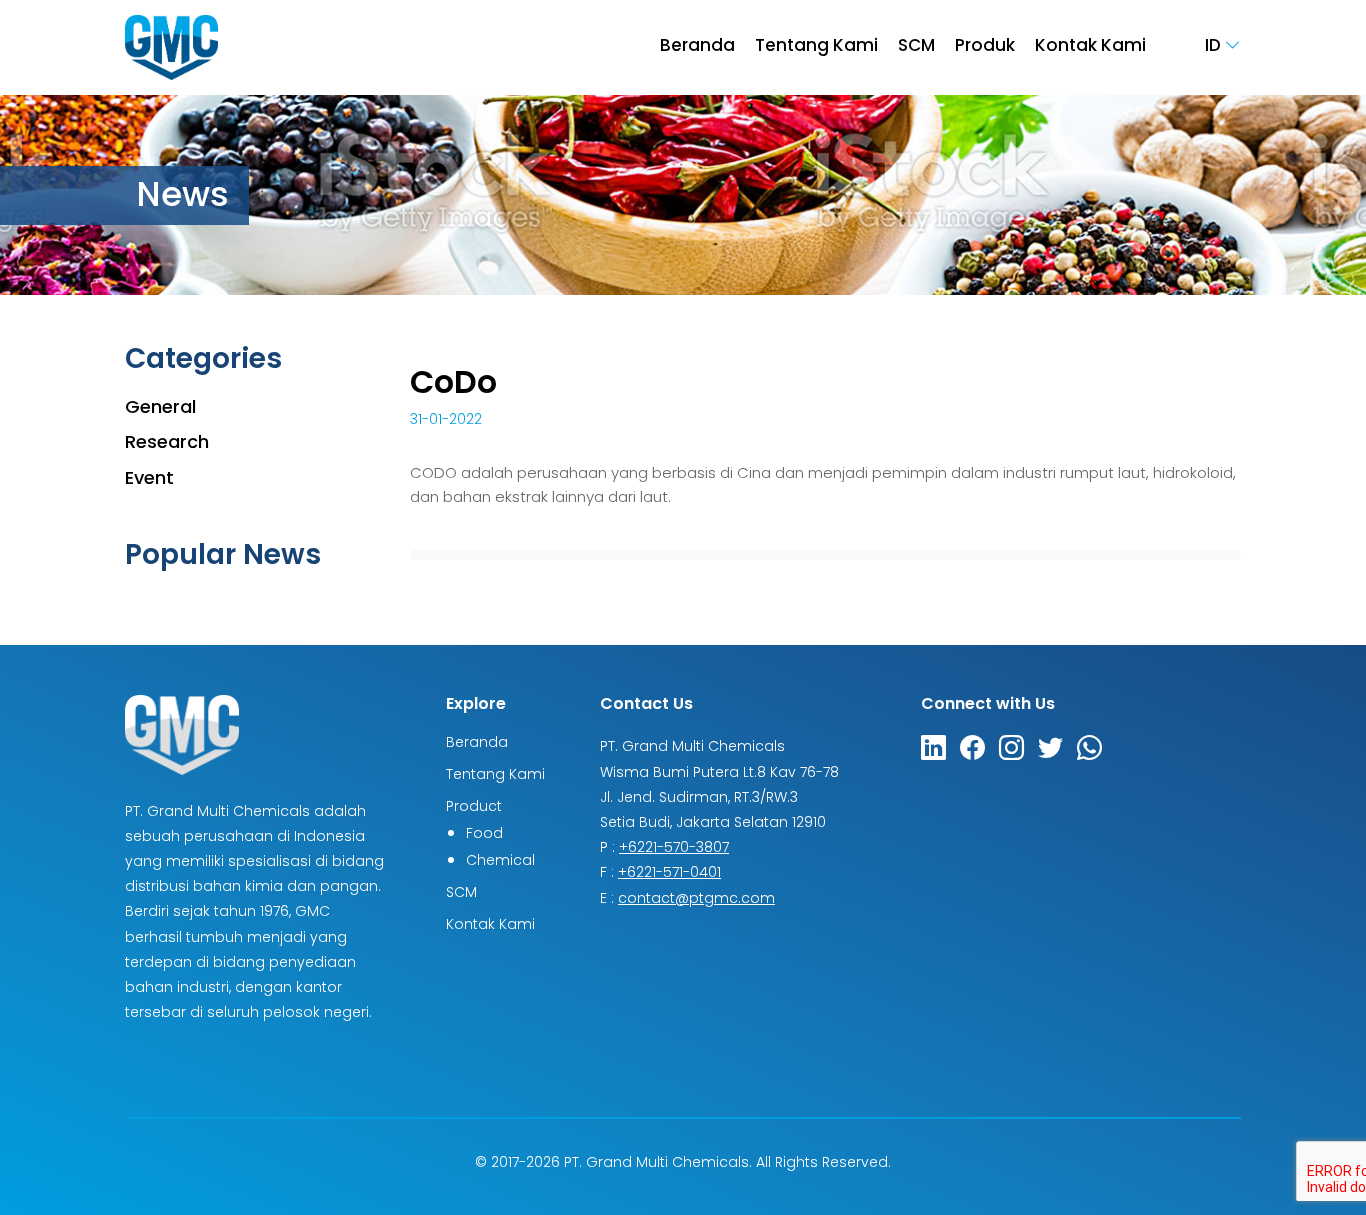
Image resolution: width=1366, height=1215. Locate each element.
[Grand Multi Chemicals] (171, 48)
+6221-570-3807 (674, 848)
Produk (985, 47)
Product (474, 807)
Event (149, 479)
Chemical (500, 861)
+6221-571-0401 (669, 873)
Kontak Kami (1090, 47)
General (160, 408)
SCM (916, 47)
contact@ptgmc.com (696, 899)
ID (1215, 47)
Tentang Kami (816, 47)
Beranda (697, 47)
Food (484, 834)
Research (167, 443)
